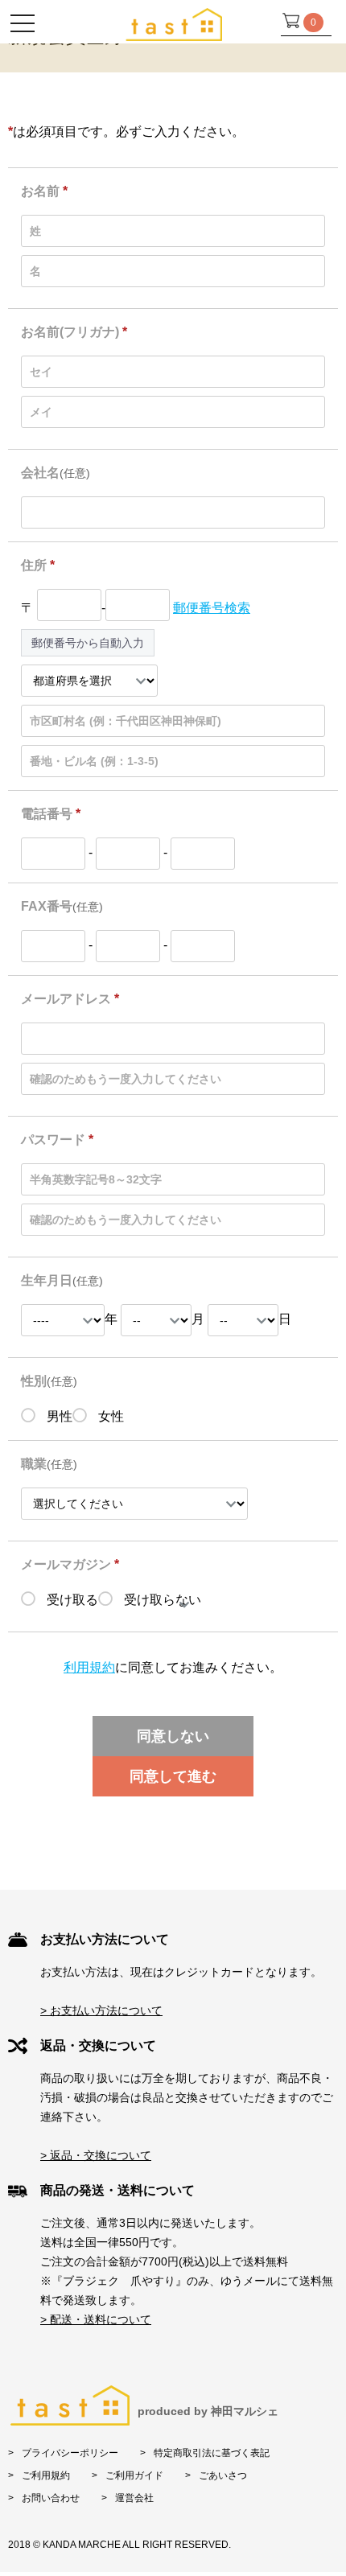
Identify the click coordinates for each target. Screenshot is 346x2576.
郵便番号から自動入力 (88, 643)
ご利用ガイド (134, 2475)
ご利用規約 (46, 2475)
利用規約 (89, 1667)
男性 (58, 1416)
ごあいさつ (223, 2475)
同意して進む (173, 1776)
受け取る (71, 1600)
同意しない (173, 1736)
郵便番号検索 (212, 608)
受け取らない (161, 1600)
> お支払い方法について (101, 2010)
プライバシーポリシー (70, 2453)
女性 (109, 1416)
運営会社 (134, 2498)
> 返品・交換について (96, 2155)
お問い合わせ (51, 2498)
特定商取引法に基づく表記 (212, 2453)
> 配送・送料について (96, 2319)
